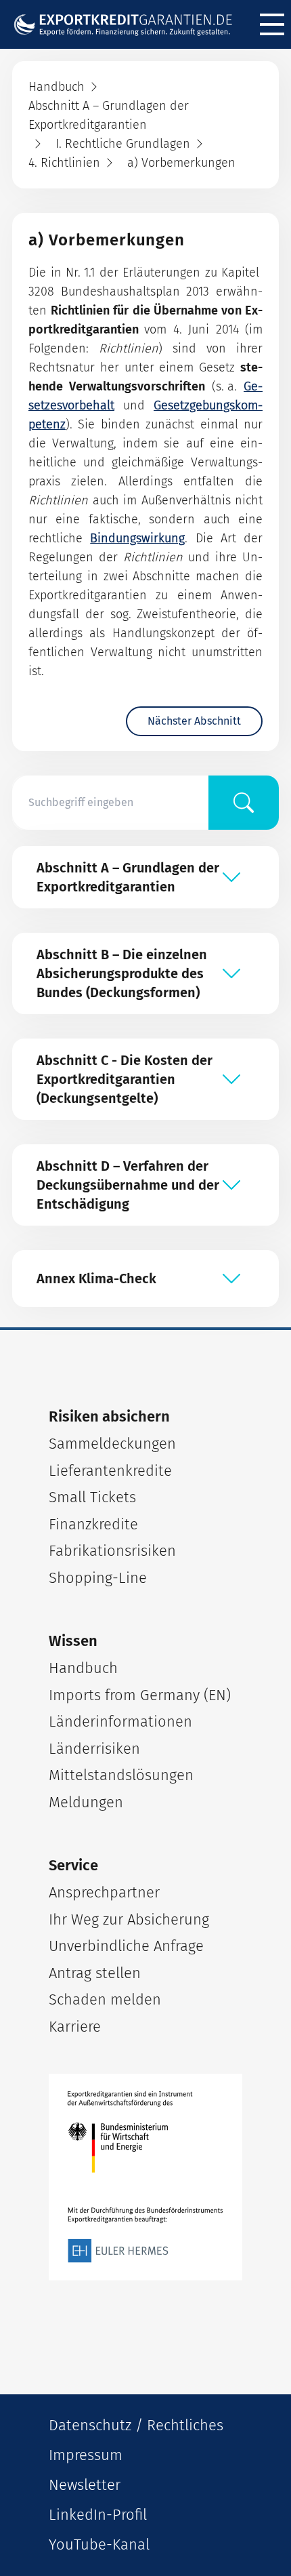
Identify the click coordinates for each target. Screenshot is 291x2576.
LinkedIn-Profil (98, 2515)
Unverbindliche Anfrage (126, 1946)
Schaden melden (105, 1999)
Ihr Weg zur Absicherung (129, 1919)
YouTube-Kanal (99, 2544)
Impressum (86, 2455)
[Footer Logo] (145, 2177)
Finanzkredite (93, 1524)
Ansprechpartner (104, 1892)
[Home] (129, 25)
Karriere (75, 2027)
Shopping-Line (98, 1578)
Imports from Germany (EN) (140, 1695)
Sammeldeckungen (112, 1444)
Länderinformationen (120, 1722)
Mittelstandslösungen (121, 1775)
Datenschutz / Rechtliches (136, 2425)
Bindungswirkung (137, 538)
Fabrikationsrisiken (112, 1551)
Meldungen (86, 1802)
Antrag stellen (95, 1973)
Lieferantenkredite (110, 1471)
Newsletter (85, 2485)
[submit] (244, 803)
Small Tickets (92, 1497)
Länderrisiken (94, 1749)
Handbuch (83, 1668)
